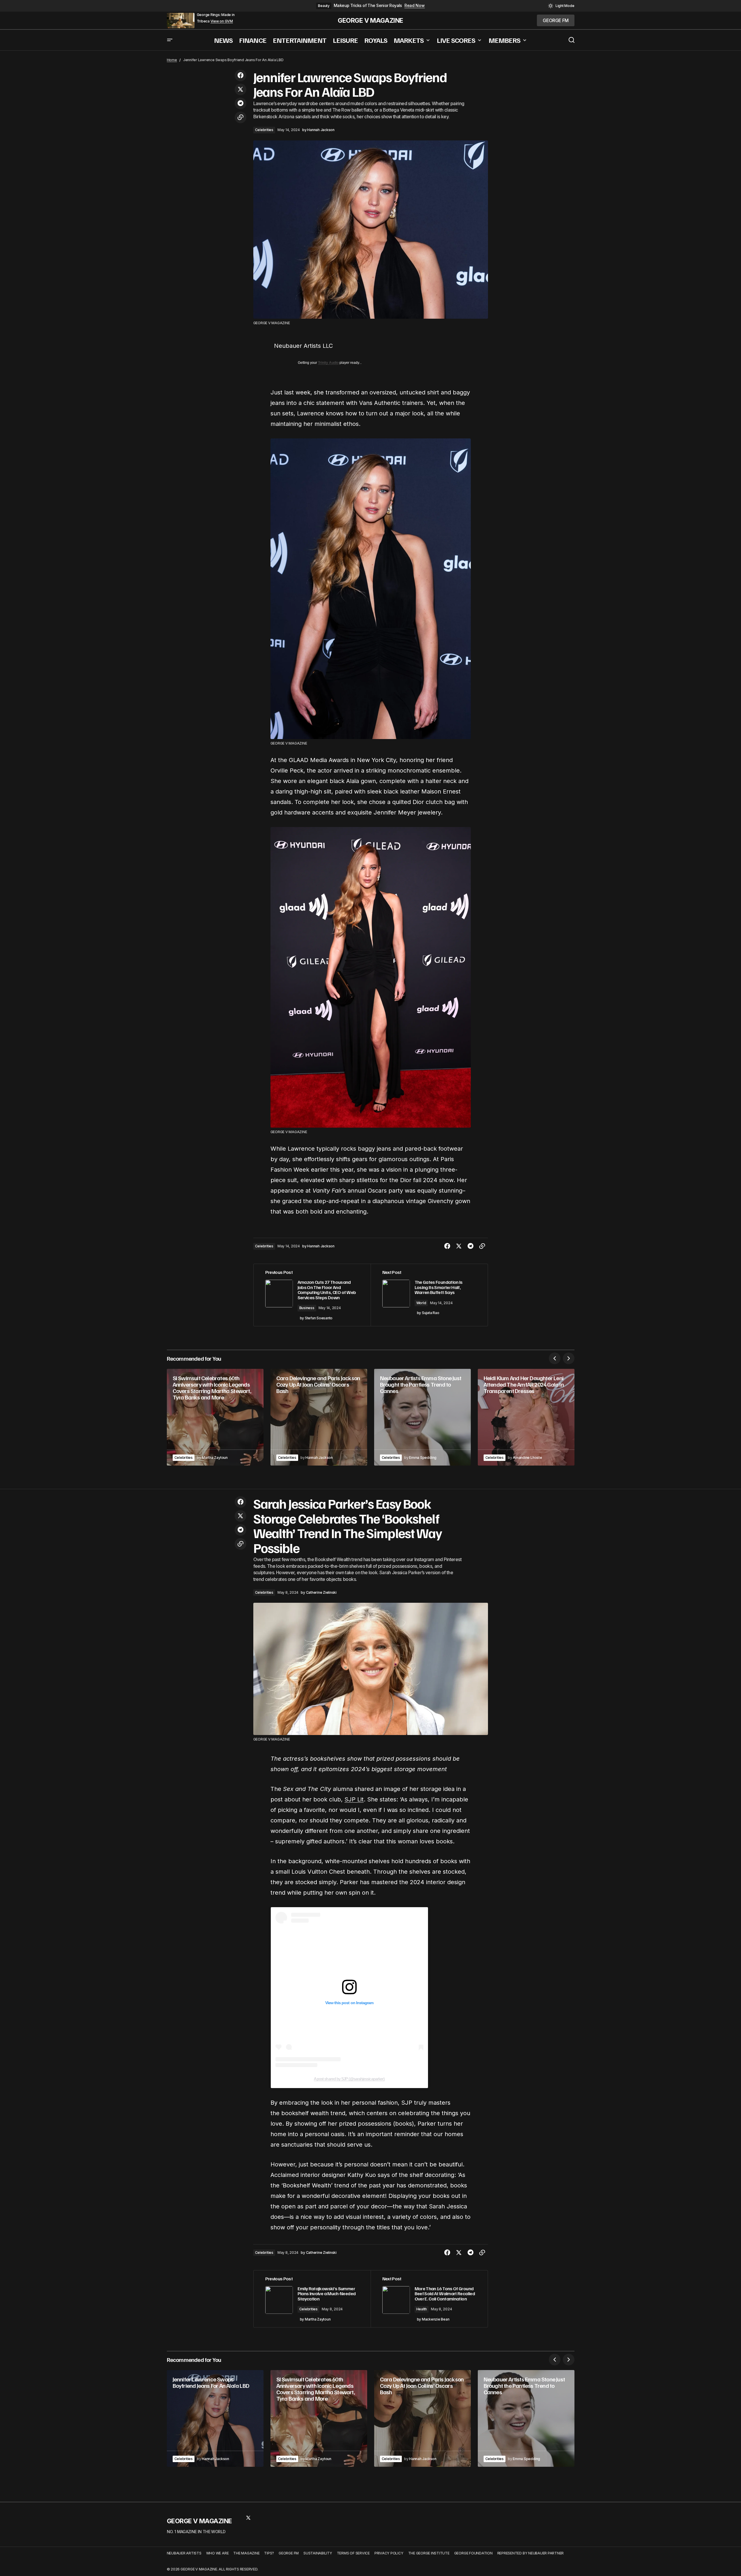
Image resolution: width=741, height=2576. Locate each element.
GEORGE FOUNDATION (473, 2553)
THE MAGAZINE (246, 2553)
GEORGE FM (289, 2553)
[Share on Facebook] (240, 75)
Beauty (324, 6)
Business (307, 1308)
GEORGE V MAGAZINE (370, 20)
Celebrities (264, 130)
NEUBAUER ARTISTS (184, 2553)
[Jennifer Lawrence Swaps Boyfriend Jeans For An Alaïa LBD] (215, 2418)
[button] (561, 6)
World (421, 1303)
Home (172, 60)
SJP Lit (354, 1799)
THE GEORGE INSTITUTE (429, 2553)
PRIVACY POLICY (389, 2553)
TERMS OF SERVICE (353, 2553)
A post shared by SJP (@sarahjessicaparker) (349, 2079)
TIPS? (269, 2553)
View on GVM (222, 21)
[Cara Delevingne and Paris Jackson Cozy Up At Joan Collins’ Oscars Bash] (319, 1417)
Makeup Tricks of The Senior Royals (368, 6)
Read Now (415, 6)
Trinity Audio (328, 363)
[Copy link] (240, 117)
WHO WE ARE (217, 2553)
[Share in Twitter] (240, 89)
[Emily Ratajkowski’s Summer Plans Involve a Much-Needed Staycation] (312, 2299)
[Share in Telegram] (240, 103)
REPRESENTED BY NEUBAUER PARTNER (531, 2553)
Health (422, 2309)
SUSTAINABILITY (318, 2553)
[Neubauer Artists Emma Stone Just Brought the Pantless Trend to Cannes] (422, 1417)
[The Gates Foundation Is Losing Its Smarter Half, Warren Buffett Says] (429, 1295)
